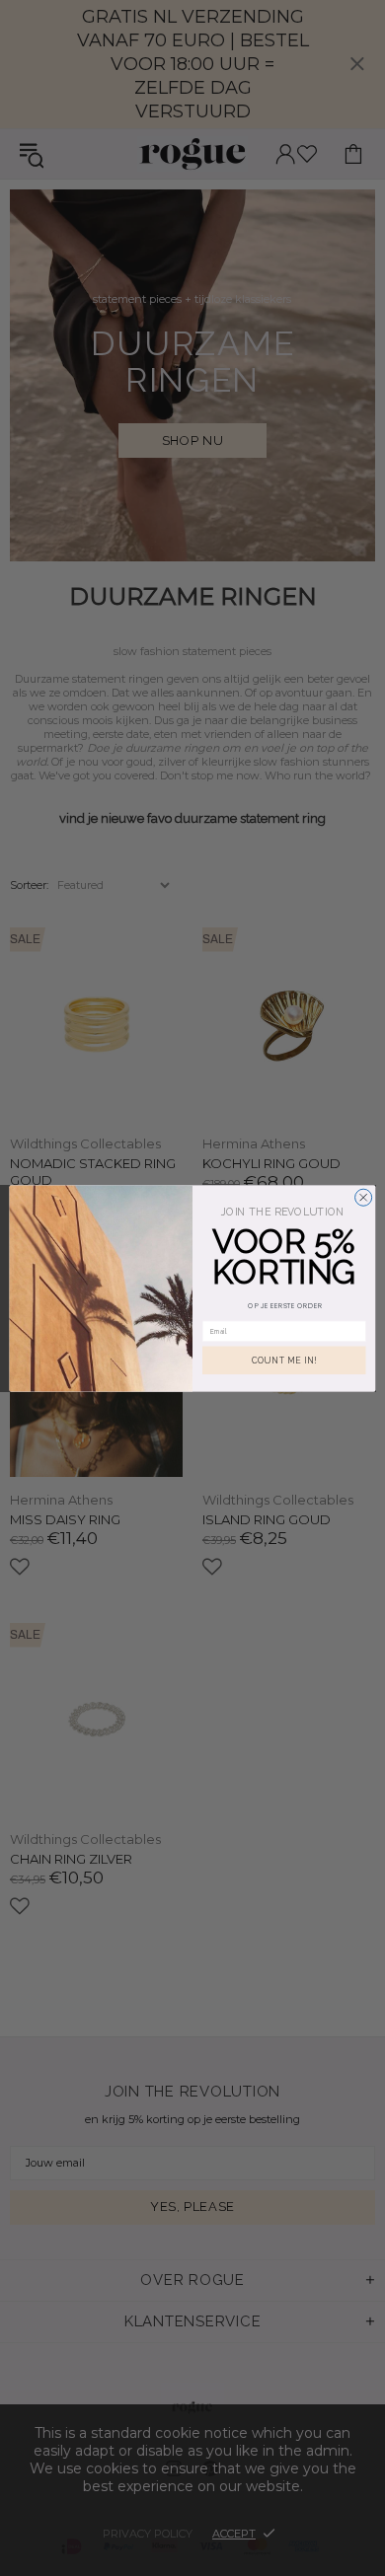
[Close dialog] (364, 1197)
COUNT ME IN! (284, 1360)
